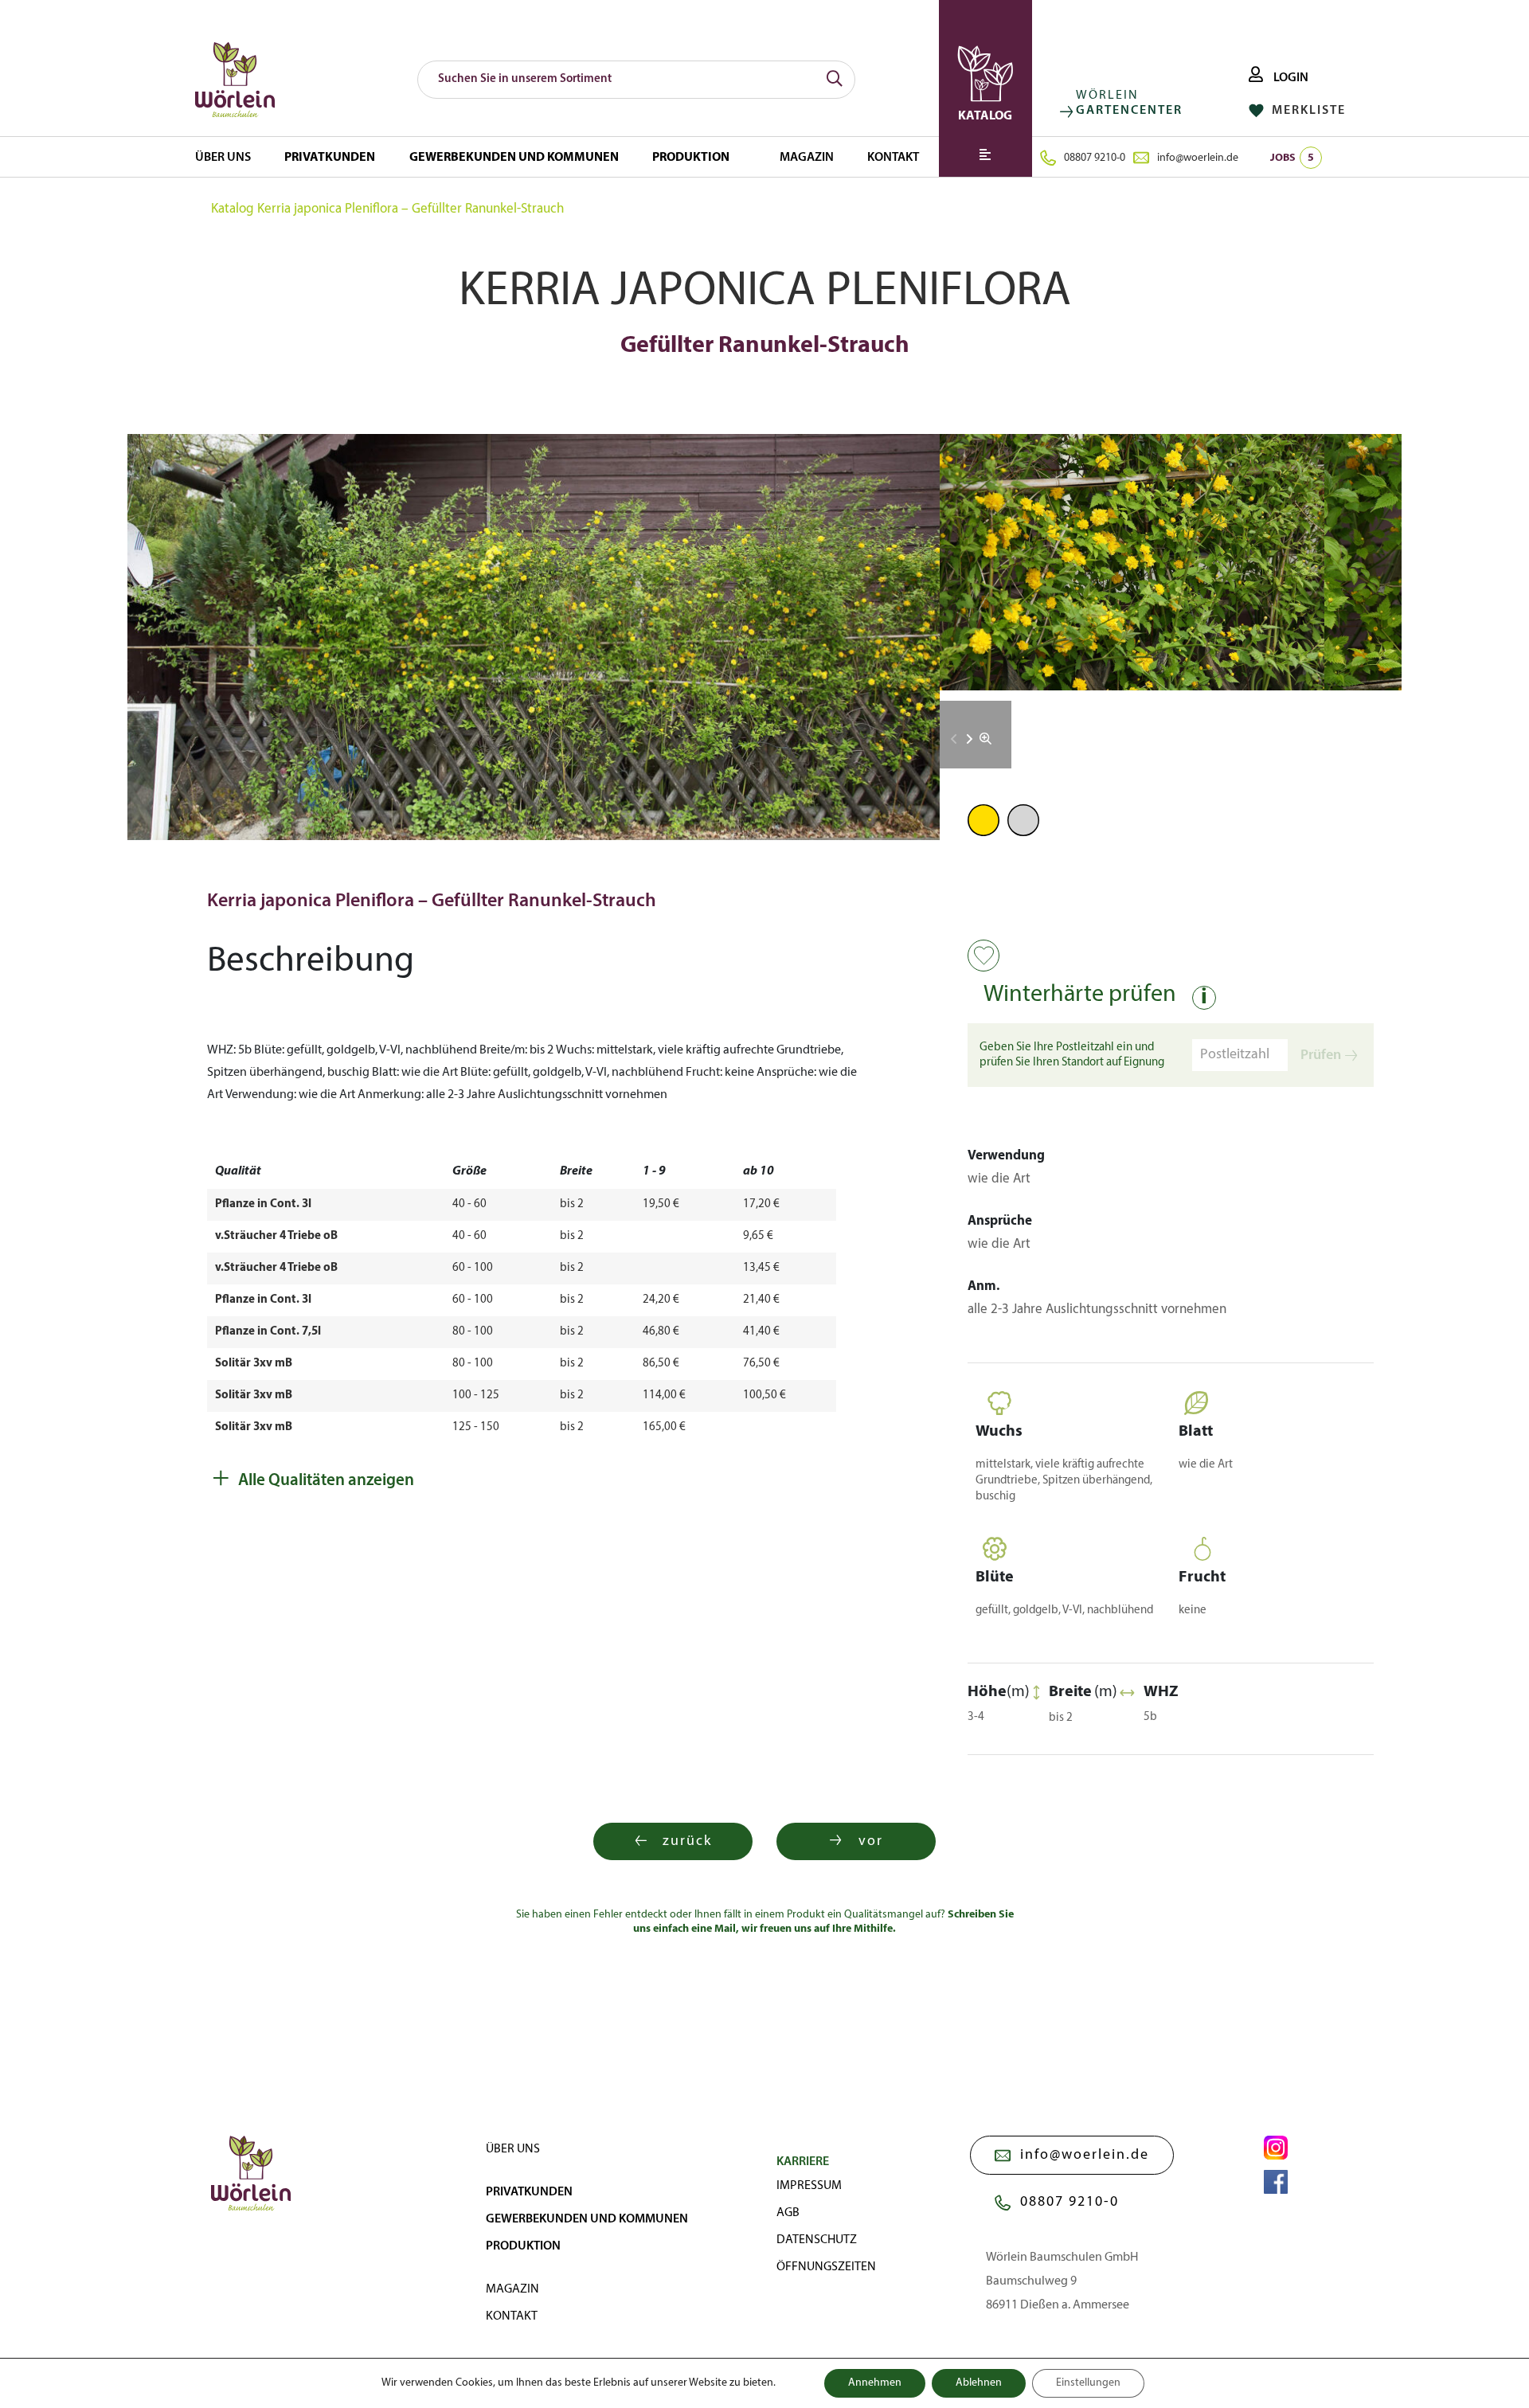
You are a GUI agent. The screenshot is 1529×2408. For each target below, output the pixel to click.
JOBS (1292, 158)
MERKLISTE (1307, 111)
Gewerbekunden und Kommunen (514, 158)
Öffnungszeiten (826, 2267)
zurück (687, 1841)
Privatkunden (330, 158)
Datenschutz (817, 2240)
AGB (788, 2213)
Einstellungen (1088, 2383)
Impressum (809, 2186)
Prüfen (1321, 1055)
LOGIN (1290, 78)
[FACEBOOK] (1276, 2182)
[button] (970, 739)
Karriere (803, 2162)
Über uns (223, 158)
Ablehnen (979, 2383)
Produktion (691, 158)
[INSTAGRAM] (1276, 2148)
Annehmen (875, 2383)
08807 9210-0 (1095, 158)
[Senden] (835, 80)
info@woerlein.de (1198, 158)
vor (871, 1841)
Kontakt (893, 158)
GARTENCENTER (1129, 111)
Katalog (233, 209)
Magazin (807, 158)
